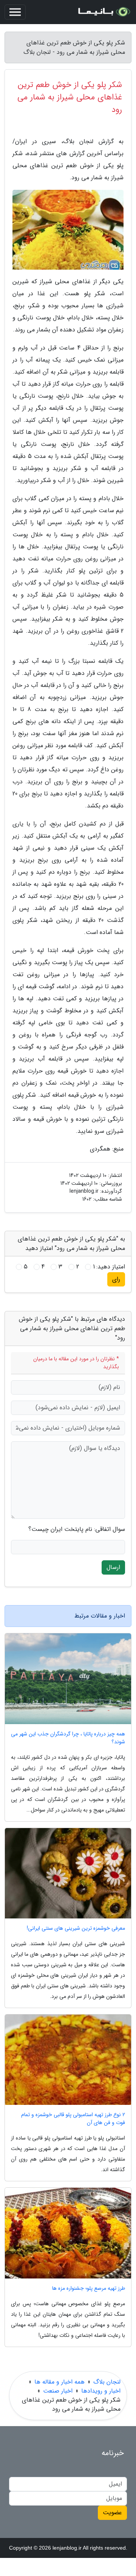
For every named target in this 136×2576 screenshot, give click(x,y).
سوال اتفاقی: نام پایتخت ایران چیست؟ (77, 1529)
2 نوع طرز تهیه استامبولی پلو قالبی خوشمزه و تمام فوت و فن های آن (73, 2119)
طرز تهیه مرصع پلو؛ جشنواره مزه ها (89, 2288)
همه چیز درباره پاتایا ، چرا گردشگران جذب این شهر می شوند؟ (68, 1738)
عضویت (112, 2513)
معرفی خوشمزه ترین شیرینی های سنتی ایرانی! (76, 1928)
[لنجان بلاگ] (104, 12)
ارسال (113, 1567)
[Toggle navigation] (15, 12)
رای (116, 1279)
